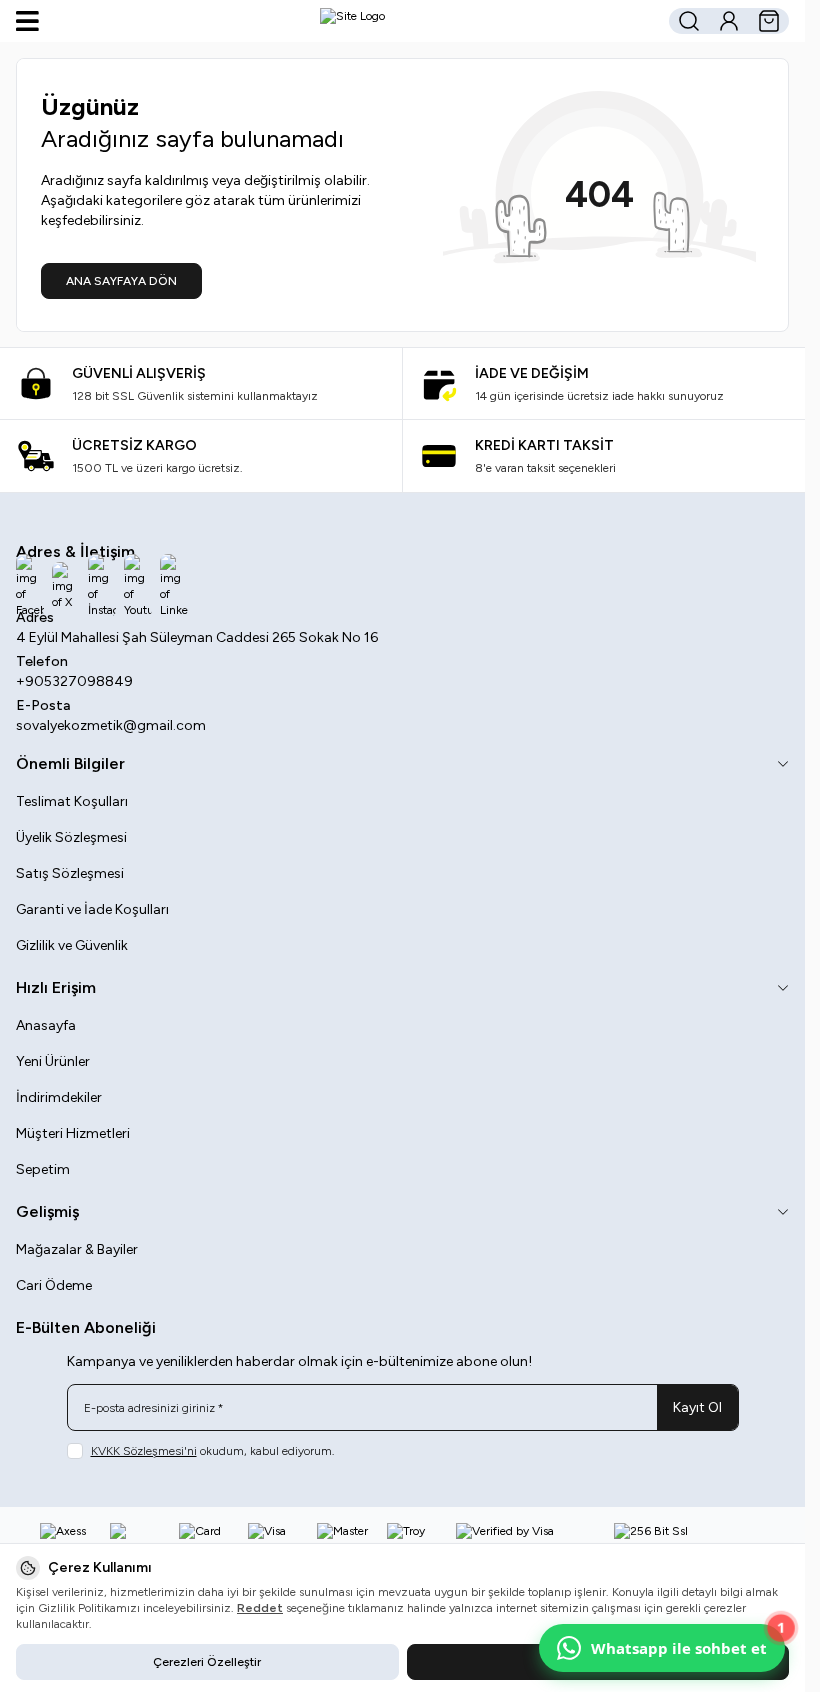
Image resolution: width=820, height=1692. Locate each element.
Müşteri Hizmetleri (73, 1133)
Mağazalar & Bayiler (77, 1249)
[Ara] (689, 21)
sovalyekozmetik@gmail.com (111, 725)
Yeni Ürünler (53, 1061)
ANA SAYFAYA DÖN (121, 281)
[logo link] (352, 21)
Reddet (260, 1608)
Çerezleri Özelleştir (207, 1662)
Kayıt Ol (697, 1407)
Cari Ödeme (54, 1285)
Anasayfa (46, 1025)
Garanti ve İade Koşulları (92, 909)
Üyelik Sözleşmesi (71, 837)
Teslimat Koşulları (72, 801)
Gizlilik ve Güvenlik (72, 945)
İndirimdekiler (59, 1097)
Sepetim (43, 1169)
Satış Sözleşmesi (70, 873)
